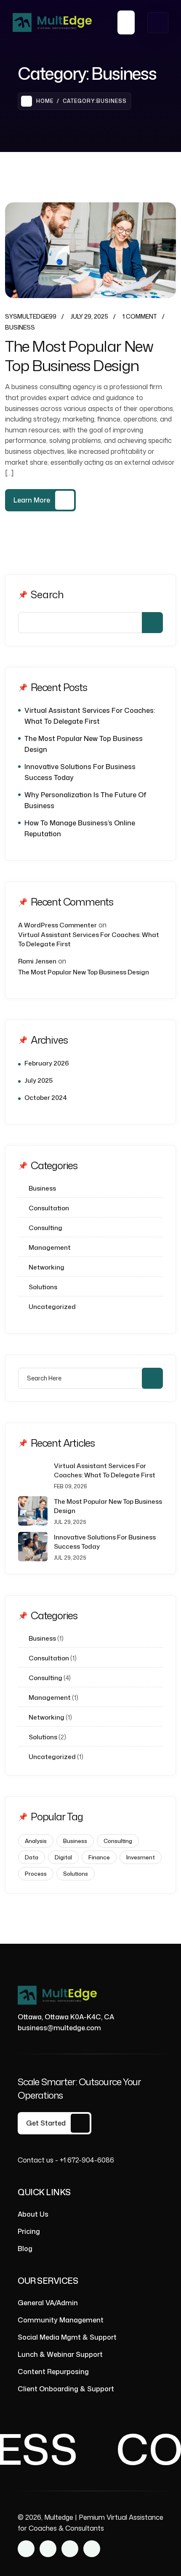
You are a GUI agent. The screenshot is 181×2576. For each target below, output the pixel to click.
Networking (47, 1267)
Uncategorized (52, 1307)
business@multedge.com (59, 2028)
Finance (99, 1857)
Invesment (141, 1857)
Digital (63, 1857)
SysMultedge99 (31, 316)
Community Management (61, 2320)
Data (32, 1857)
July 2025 (39, 1080)
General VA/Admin (48, 2303)
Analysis (36, 1841)
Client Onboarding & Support (66, 2389)
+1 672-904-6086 (87, 2160)
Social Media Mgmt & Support (67, 2337)
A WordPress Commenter (57, 925)
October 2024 (46, 1098)
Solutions (43, 1287)
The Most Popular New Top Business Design (79, 356)
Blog (25, 2249)
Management (50, 1247)
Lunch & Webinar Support (60, 2354)
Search (47, 594)
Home (45, 101)
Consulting (45, 1228)
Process (36, 1874)
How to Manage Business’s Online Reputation (80, 828)
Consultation (49, 1208)
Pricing (29, 2231)
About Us (33, 2214)
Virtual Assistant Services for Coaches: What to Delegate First (90, 716)
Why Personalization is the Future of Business (85, 800)
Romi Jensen (37, 961)
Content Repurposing (53, 2372)
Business (20, 327)
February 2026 (47, 1063)
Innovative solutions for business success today (80, 772)
